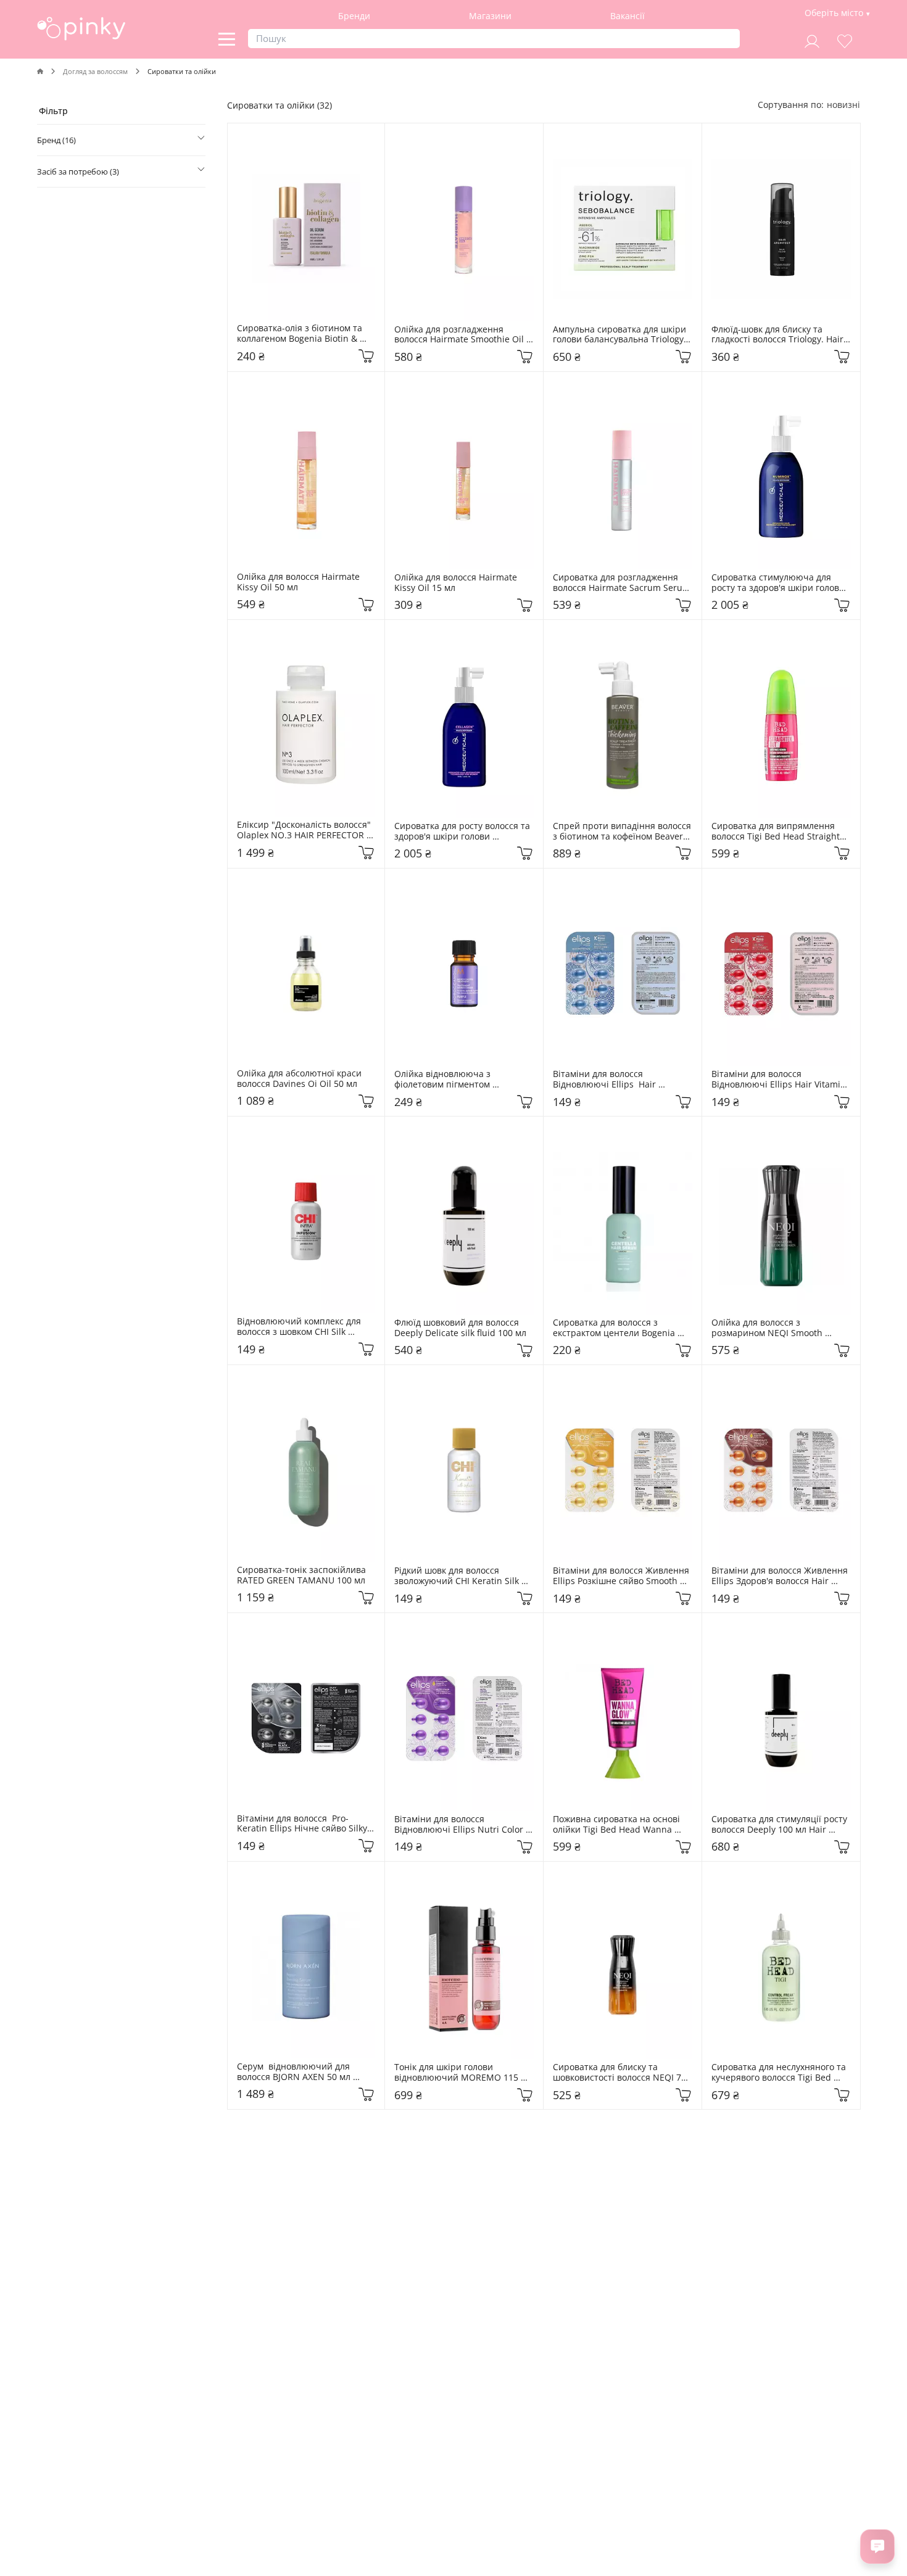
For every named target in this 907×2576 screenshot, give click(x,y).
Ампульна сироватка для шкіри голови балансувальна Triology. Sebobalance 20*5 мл (621, 335)
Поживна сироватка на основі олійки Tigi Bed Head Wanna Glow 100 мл (618, 1825)
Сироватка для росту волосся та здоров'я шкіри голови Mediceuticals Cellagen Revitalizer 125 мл (463, 832)
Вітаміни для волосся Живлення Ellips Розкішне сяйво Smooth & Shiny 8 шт (622, 1576)
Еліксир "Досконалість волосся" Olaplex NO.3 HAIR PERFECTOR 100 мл (305, 830)
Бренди (354, 16)
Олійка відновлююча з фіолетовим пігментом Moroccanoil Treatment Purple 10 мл (464, 1080)
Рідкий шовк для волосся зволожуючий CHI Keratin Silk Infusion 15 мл (458, 1576)
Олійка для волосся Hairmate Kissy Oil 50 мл (300, 582)
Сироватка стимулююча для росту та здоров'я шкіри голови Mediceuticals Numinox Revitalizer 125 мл (779, 583)
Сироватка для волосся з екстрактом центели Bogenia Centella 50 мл (615, 1328)
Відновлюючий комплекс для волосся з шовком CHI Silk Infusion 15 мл (300, 1327)
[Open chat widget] (877, 2546)
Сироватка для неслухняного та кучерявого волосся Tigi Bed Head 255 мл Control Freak (780, 2073)
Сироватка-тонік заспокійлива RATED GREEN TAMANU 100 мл (303, 1575)
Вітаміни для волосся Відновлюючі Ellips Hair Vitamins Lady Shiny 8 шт (781, 1080)
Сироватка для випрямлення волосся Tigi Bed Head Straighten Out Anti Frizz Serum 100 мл (781, 832)
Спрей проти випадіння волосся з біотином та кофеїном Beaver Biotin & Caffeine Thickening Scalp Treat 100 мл (623, 832)
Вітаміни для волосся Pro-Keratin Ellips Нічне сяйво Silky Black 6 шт (303, 1824)
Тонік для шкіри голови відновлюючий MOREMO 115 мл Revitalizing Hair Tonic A (464, 2073)
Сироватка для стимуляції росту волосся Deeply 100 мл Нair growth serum (781, 1825)
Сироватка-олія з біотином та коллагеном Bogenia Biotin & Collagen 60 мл (301, 334)
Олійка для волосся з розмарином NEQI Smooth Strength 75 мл (768, 1328)
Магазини (490, 16)
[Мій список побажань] (845, 40)
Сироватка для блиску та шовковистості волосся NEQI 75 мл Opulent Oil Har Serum (621, 2073)
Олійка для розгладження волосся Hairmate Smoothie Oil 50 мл (460, 335)
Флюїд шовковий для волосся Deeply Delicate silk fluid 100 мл (460, 1328)
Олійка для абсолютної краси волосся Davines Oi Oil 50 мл (300, 1079)
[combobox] (843, 105)
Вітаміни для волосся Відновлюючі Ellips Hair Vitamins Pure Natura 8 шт (608, 1080)
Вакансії (627, 16)
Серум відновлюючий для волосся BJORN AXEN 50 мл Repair (295, 2072)
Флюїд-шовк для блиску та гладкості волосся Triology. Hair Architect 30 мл (779, 335)
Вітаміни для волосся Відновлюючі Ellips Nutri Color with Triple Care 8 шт (460, 1825)
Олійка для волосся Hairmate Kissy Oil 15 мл (457, 583)
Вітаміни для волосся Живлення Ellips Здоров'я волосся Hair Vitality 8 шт (781, 1576)
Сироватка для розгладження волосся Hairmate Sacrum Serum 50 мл (623, 583)
